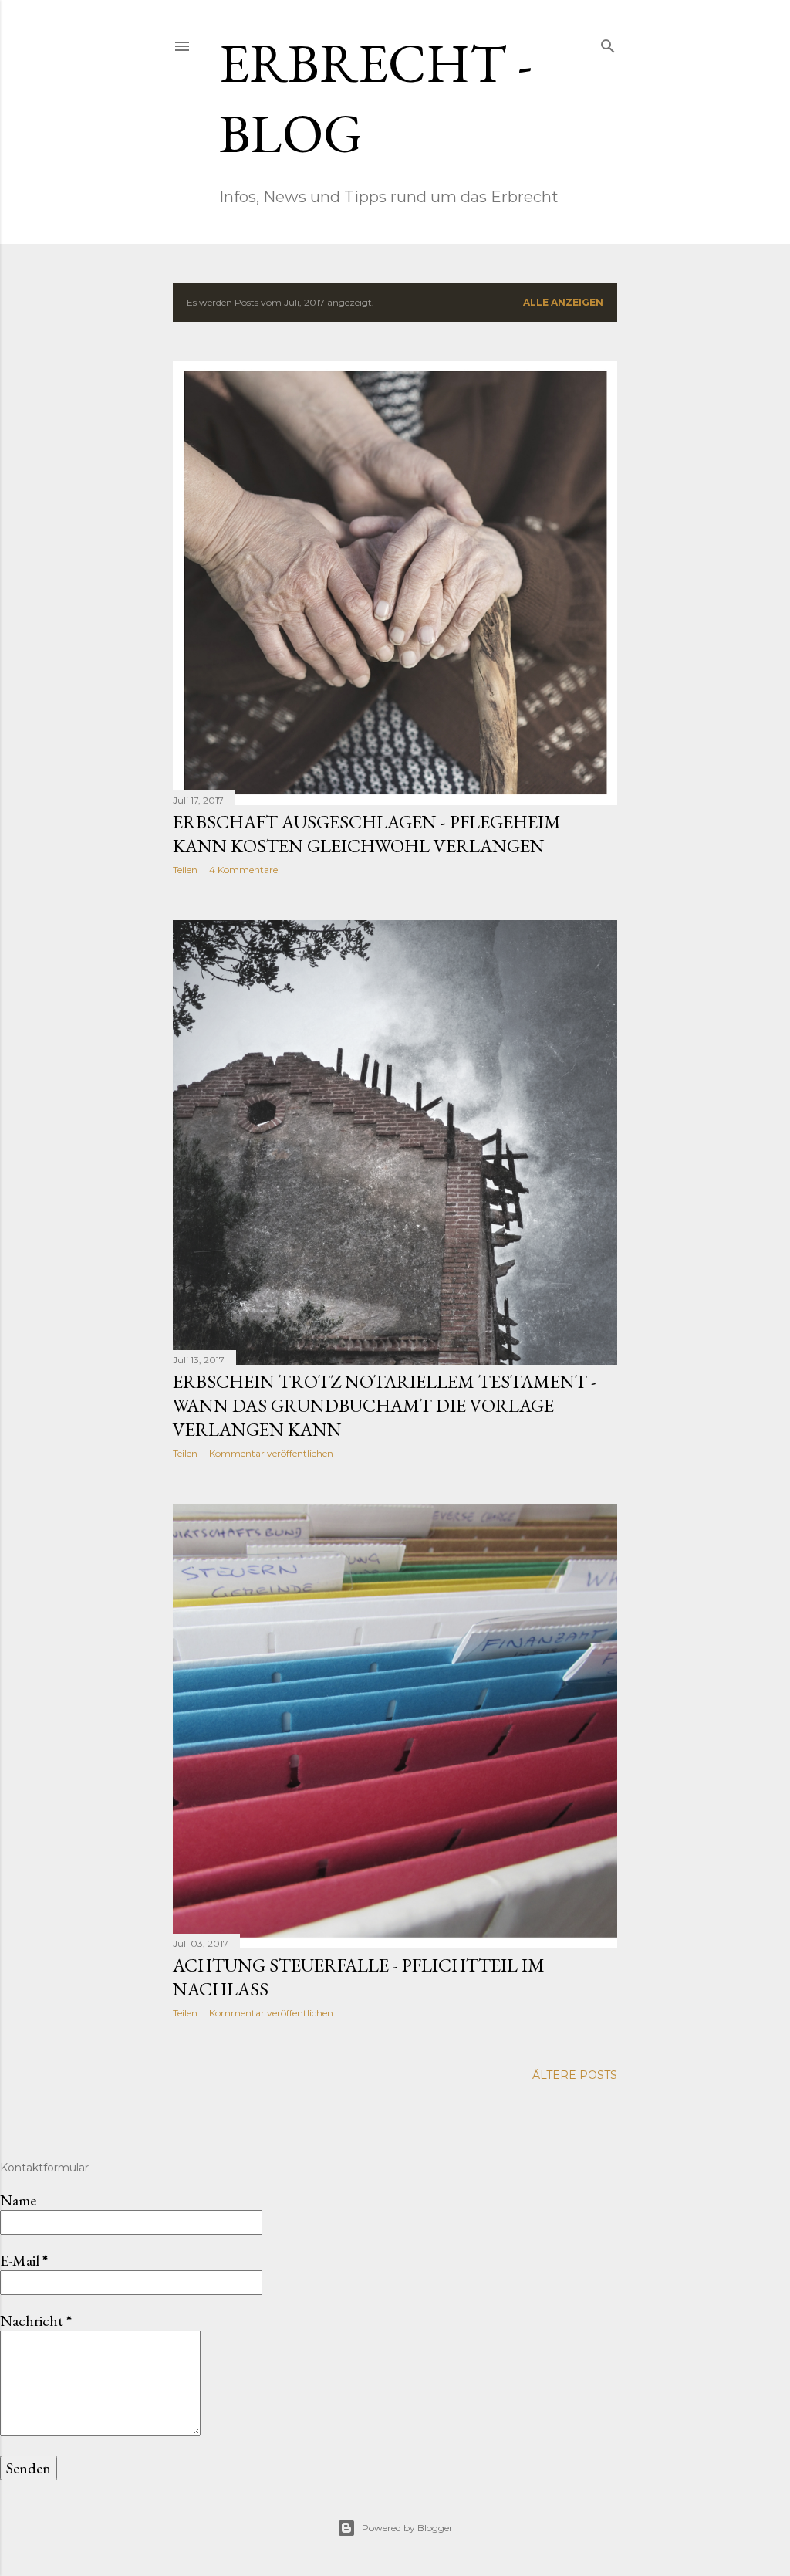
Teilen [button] (185, 870)
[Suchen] (608, 43)
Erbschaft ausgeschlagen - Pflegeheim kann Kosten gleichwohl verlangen (367, 834)
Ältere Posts (575, 2075)
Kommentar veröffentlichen (271, 1453)
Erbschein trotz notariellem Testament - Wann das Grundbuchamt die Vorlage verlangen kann (385, 1405)
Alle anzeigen (563, 302)
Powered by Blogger (407, 2528)
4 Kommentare (243, 870)
